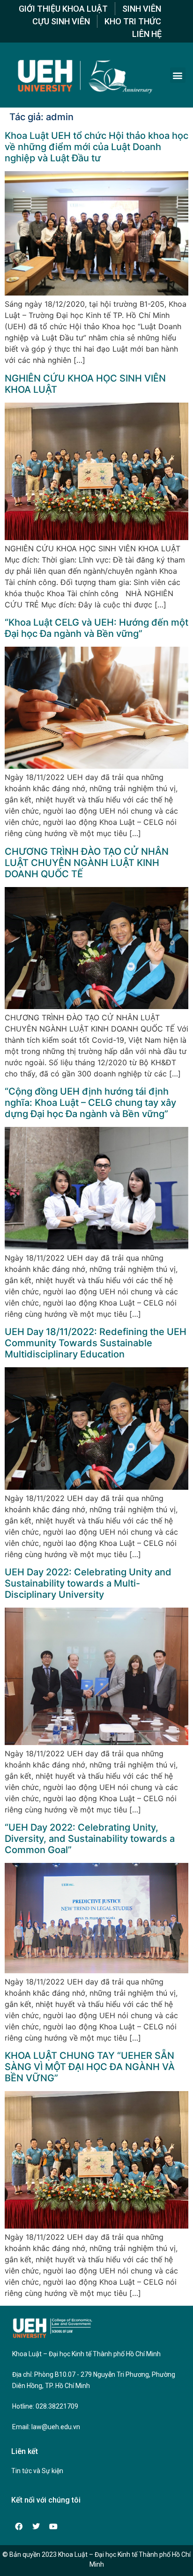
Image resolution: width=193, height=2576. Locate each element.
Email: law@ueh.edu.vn (46, 2427)
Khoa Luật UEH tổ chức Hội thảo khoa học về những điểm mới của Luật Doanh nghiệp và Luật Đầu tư (96, 147)
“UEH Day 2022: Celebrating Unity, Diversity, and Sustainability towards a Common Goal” (90, 1839)
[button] (178, 75)
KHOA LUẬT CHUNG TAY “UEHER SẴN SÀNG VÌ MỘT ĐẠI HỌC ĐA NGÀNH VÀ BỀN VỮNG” (90, 2067)
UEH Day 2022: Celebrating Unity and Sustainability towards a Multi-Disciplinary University (88, 1583)
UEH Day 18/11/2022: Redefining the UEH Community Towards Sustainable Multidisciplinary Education (96, 1343)
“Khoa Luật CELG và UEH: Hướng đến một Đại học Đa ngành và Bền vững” (96, 628)
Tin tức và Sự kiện (37, 2471)
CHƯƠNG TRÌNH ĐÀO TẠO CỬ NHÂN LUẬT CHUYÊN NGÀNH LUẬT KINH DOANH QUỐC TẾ (87, 863)
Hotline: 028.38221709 (45, 2406)
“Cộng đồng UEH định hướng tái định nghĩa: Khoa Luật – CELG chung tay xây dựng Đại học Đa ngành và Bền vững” (90, 1103)
